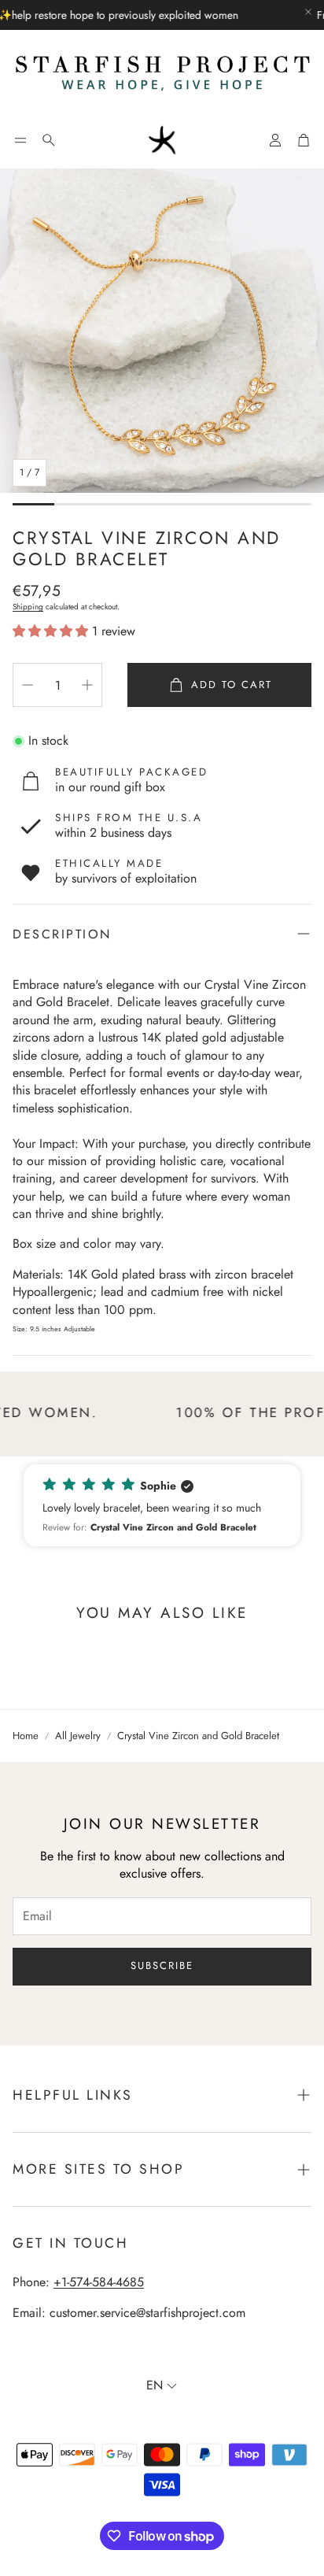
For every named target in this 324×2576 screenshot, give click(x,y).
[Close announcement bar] (308, 12)
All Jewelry (78, 1736)
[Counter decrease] (28, 685)
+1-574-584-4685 (99, 2282)
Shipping (28, 607)
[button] (20, 140)
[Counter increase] (87, 685)
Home (26, 1736)
